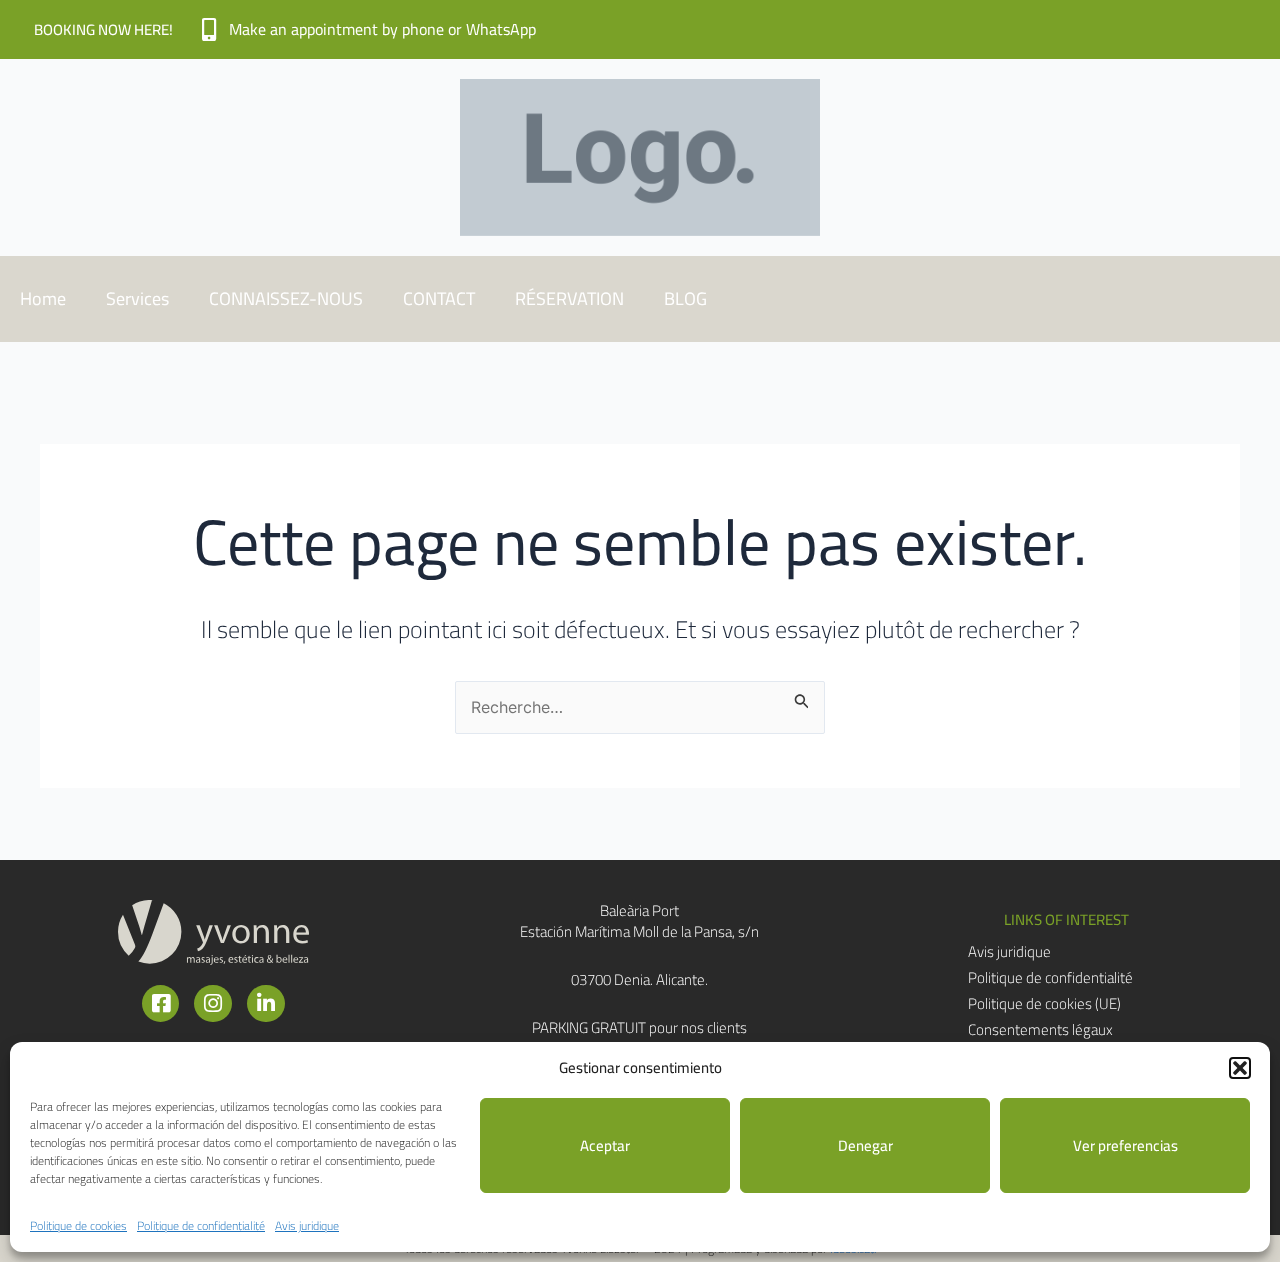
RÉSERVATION (569, 298)
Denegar (865, 1145)
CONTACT (439, 298)
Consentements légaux (1040, 1030)
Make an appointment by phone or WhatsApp (382, 29)
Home (43, 298)
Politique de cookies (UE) (1044, 1004)
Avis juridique (307, 1225)
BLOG (685, 298)
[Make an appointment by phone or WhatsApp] (208, 29)
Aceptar (605, 1145)
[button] (1240, 1068)
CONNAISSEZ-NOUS (286, 298)
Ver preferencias (1125, 1145)
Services (137, 298)
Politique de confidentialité (201, 1225)
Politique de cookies (78, 1225)
